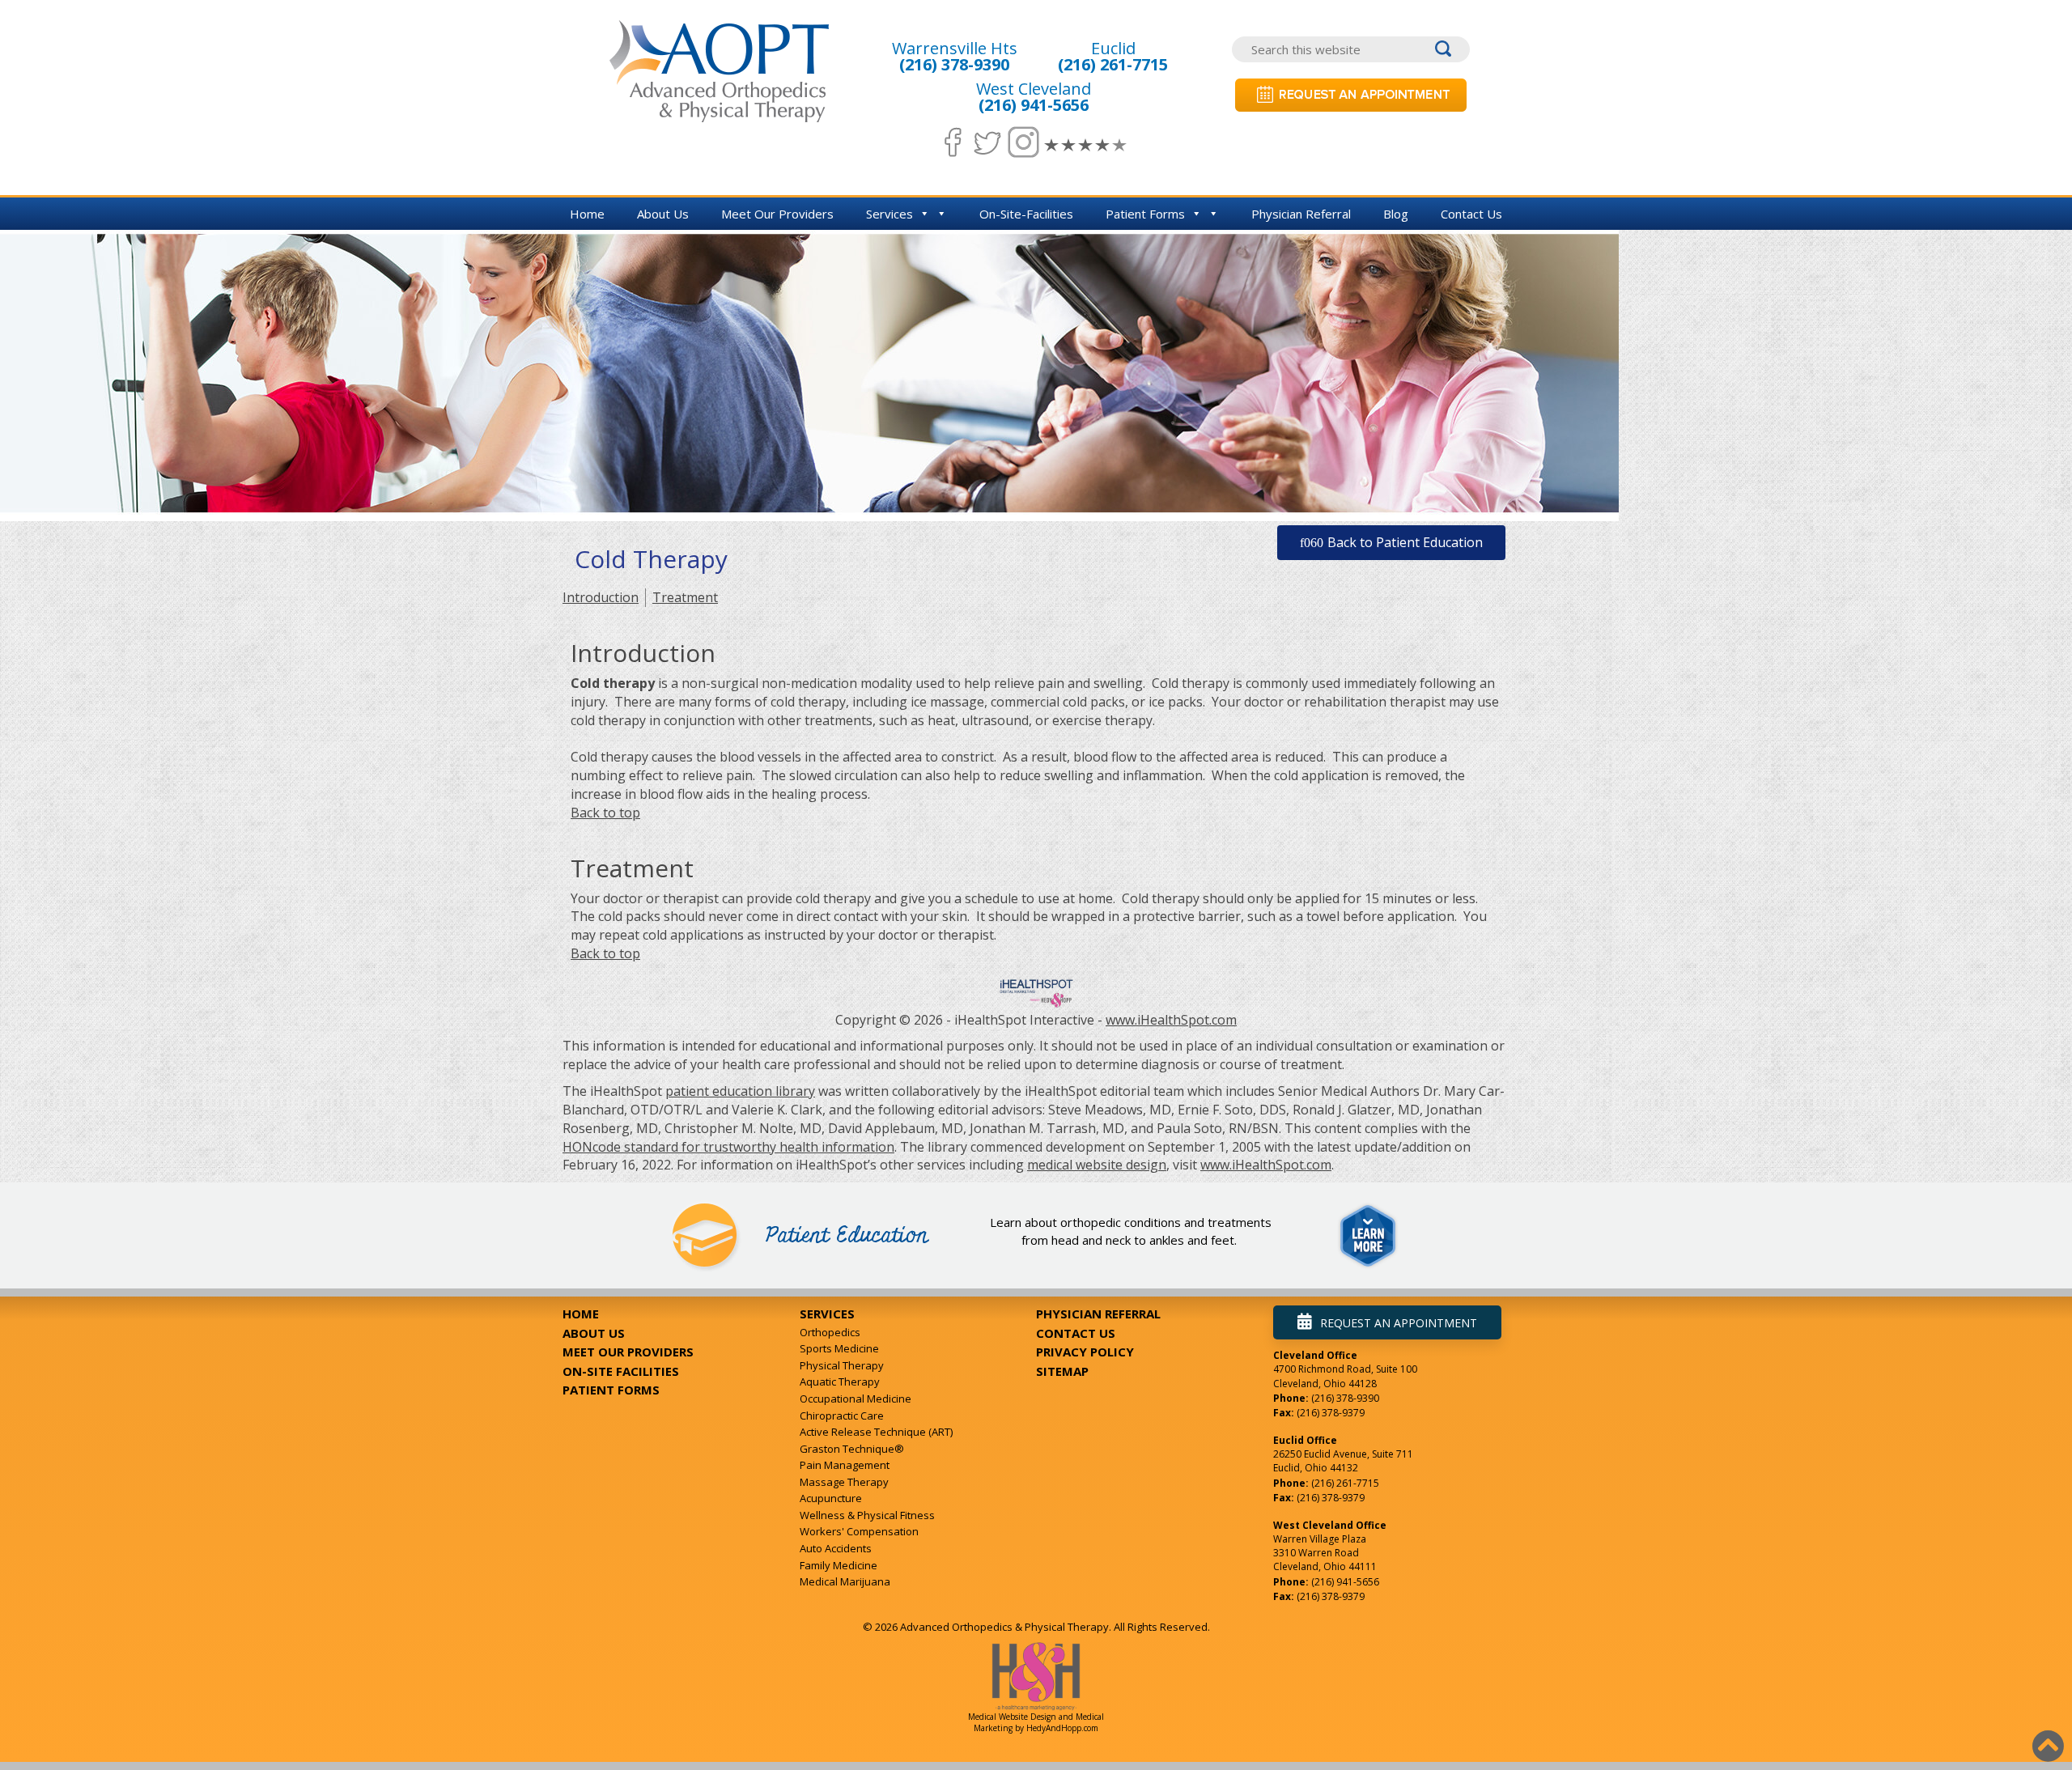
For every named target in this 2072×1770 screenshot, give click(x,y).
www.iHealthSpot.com (1171, 1020)
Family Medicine (839, 1565)
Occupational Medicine (856, 1399)
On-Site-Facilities (1026, 214)
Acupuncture (831, 1498)
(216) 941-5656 (1034, 105)
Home (587, 214)
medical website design (1097, 1165)
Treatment (685, 597)
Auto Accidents (836, 1548)
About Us (663, 214)
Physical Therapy (842, 1365)
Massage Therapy (844, 1482)
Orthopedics (830, 1332)
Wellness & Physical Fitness (867, 1515)
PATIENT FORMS (611, 1390)
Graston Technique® (852, 1449)
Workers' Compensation (859, 1531)
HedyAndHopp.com (1062, 1728)
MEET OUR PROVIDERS (628, 1352)
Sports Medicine (839, 1348)
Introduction (601, 597)
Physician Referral (1301, 214)
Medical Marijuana (845, 1581)
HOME (581, 1314)
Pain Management (845, 1465)
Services (890, 214)
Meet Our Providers (777, 214)
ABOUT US (594, 1333)
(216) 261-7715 (1113, 64)
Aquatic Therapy (840, 1382)
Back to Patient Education (1405, 542)
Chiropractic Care (842, 1416)
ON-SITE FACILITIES (621, 1371)
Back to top (605, 813)
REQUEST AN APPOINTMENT (1399, 1323)
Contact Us (1471, 214)
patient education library (740, 1091)
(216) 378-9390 (954, 64)
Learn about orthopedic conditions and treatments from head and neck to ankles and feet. (1131, 1231)
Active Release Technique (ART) (876, 1432)
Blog (1396, 214)
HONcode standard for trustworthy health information (728, 1147)
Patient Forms (1145, 214)
